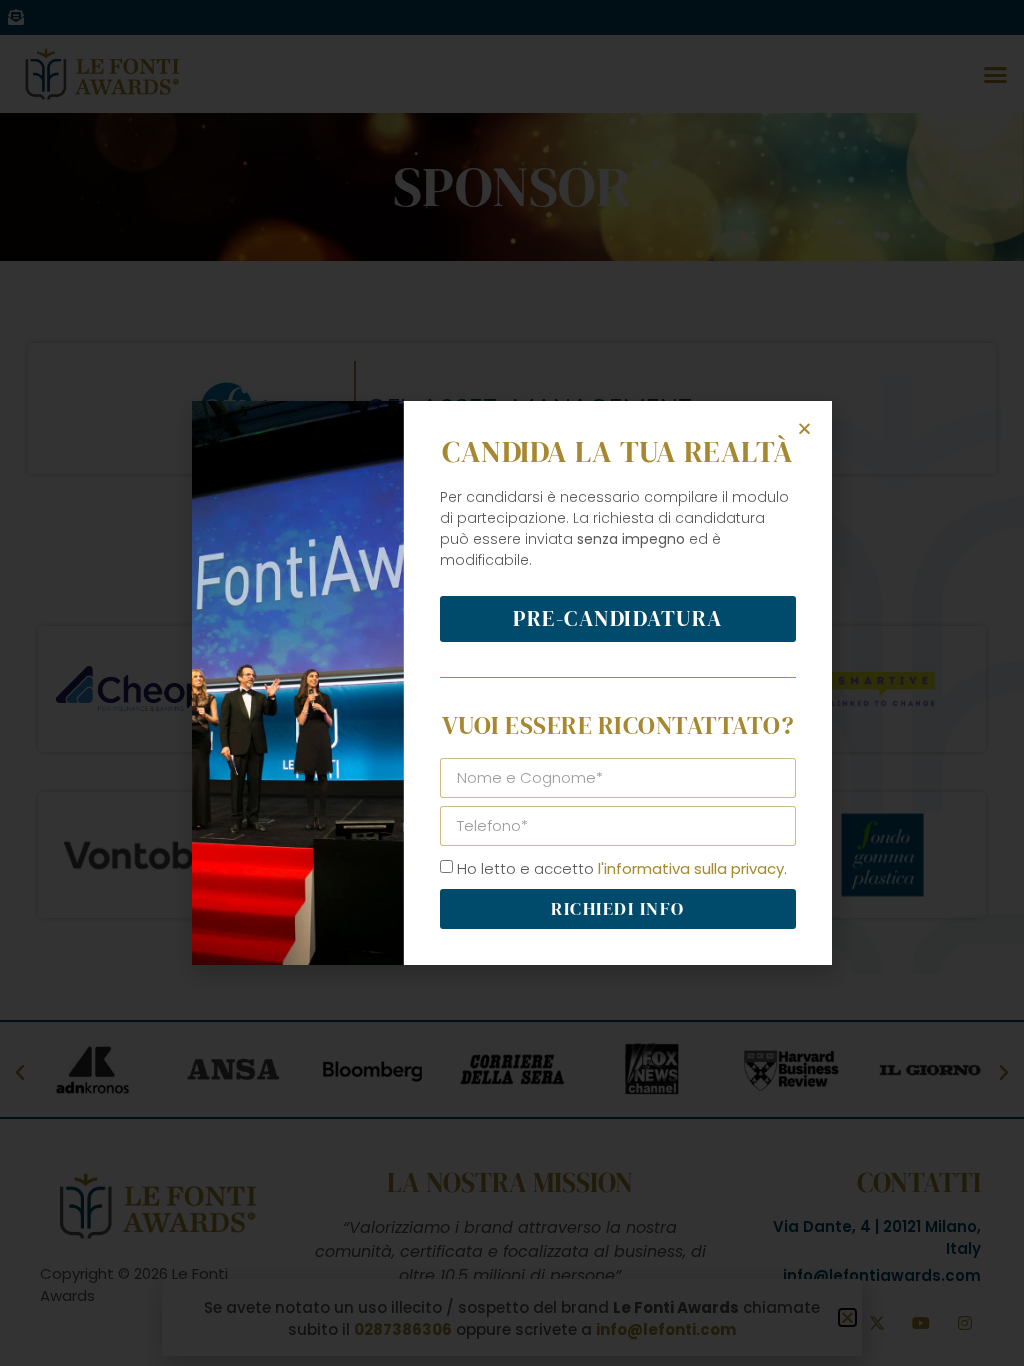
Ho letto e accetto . (622, 868)
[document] (512, 683)
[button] (804, 428)
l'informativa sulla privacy (691, 868)
